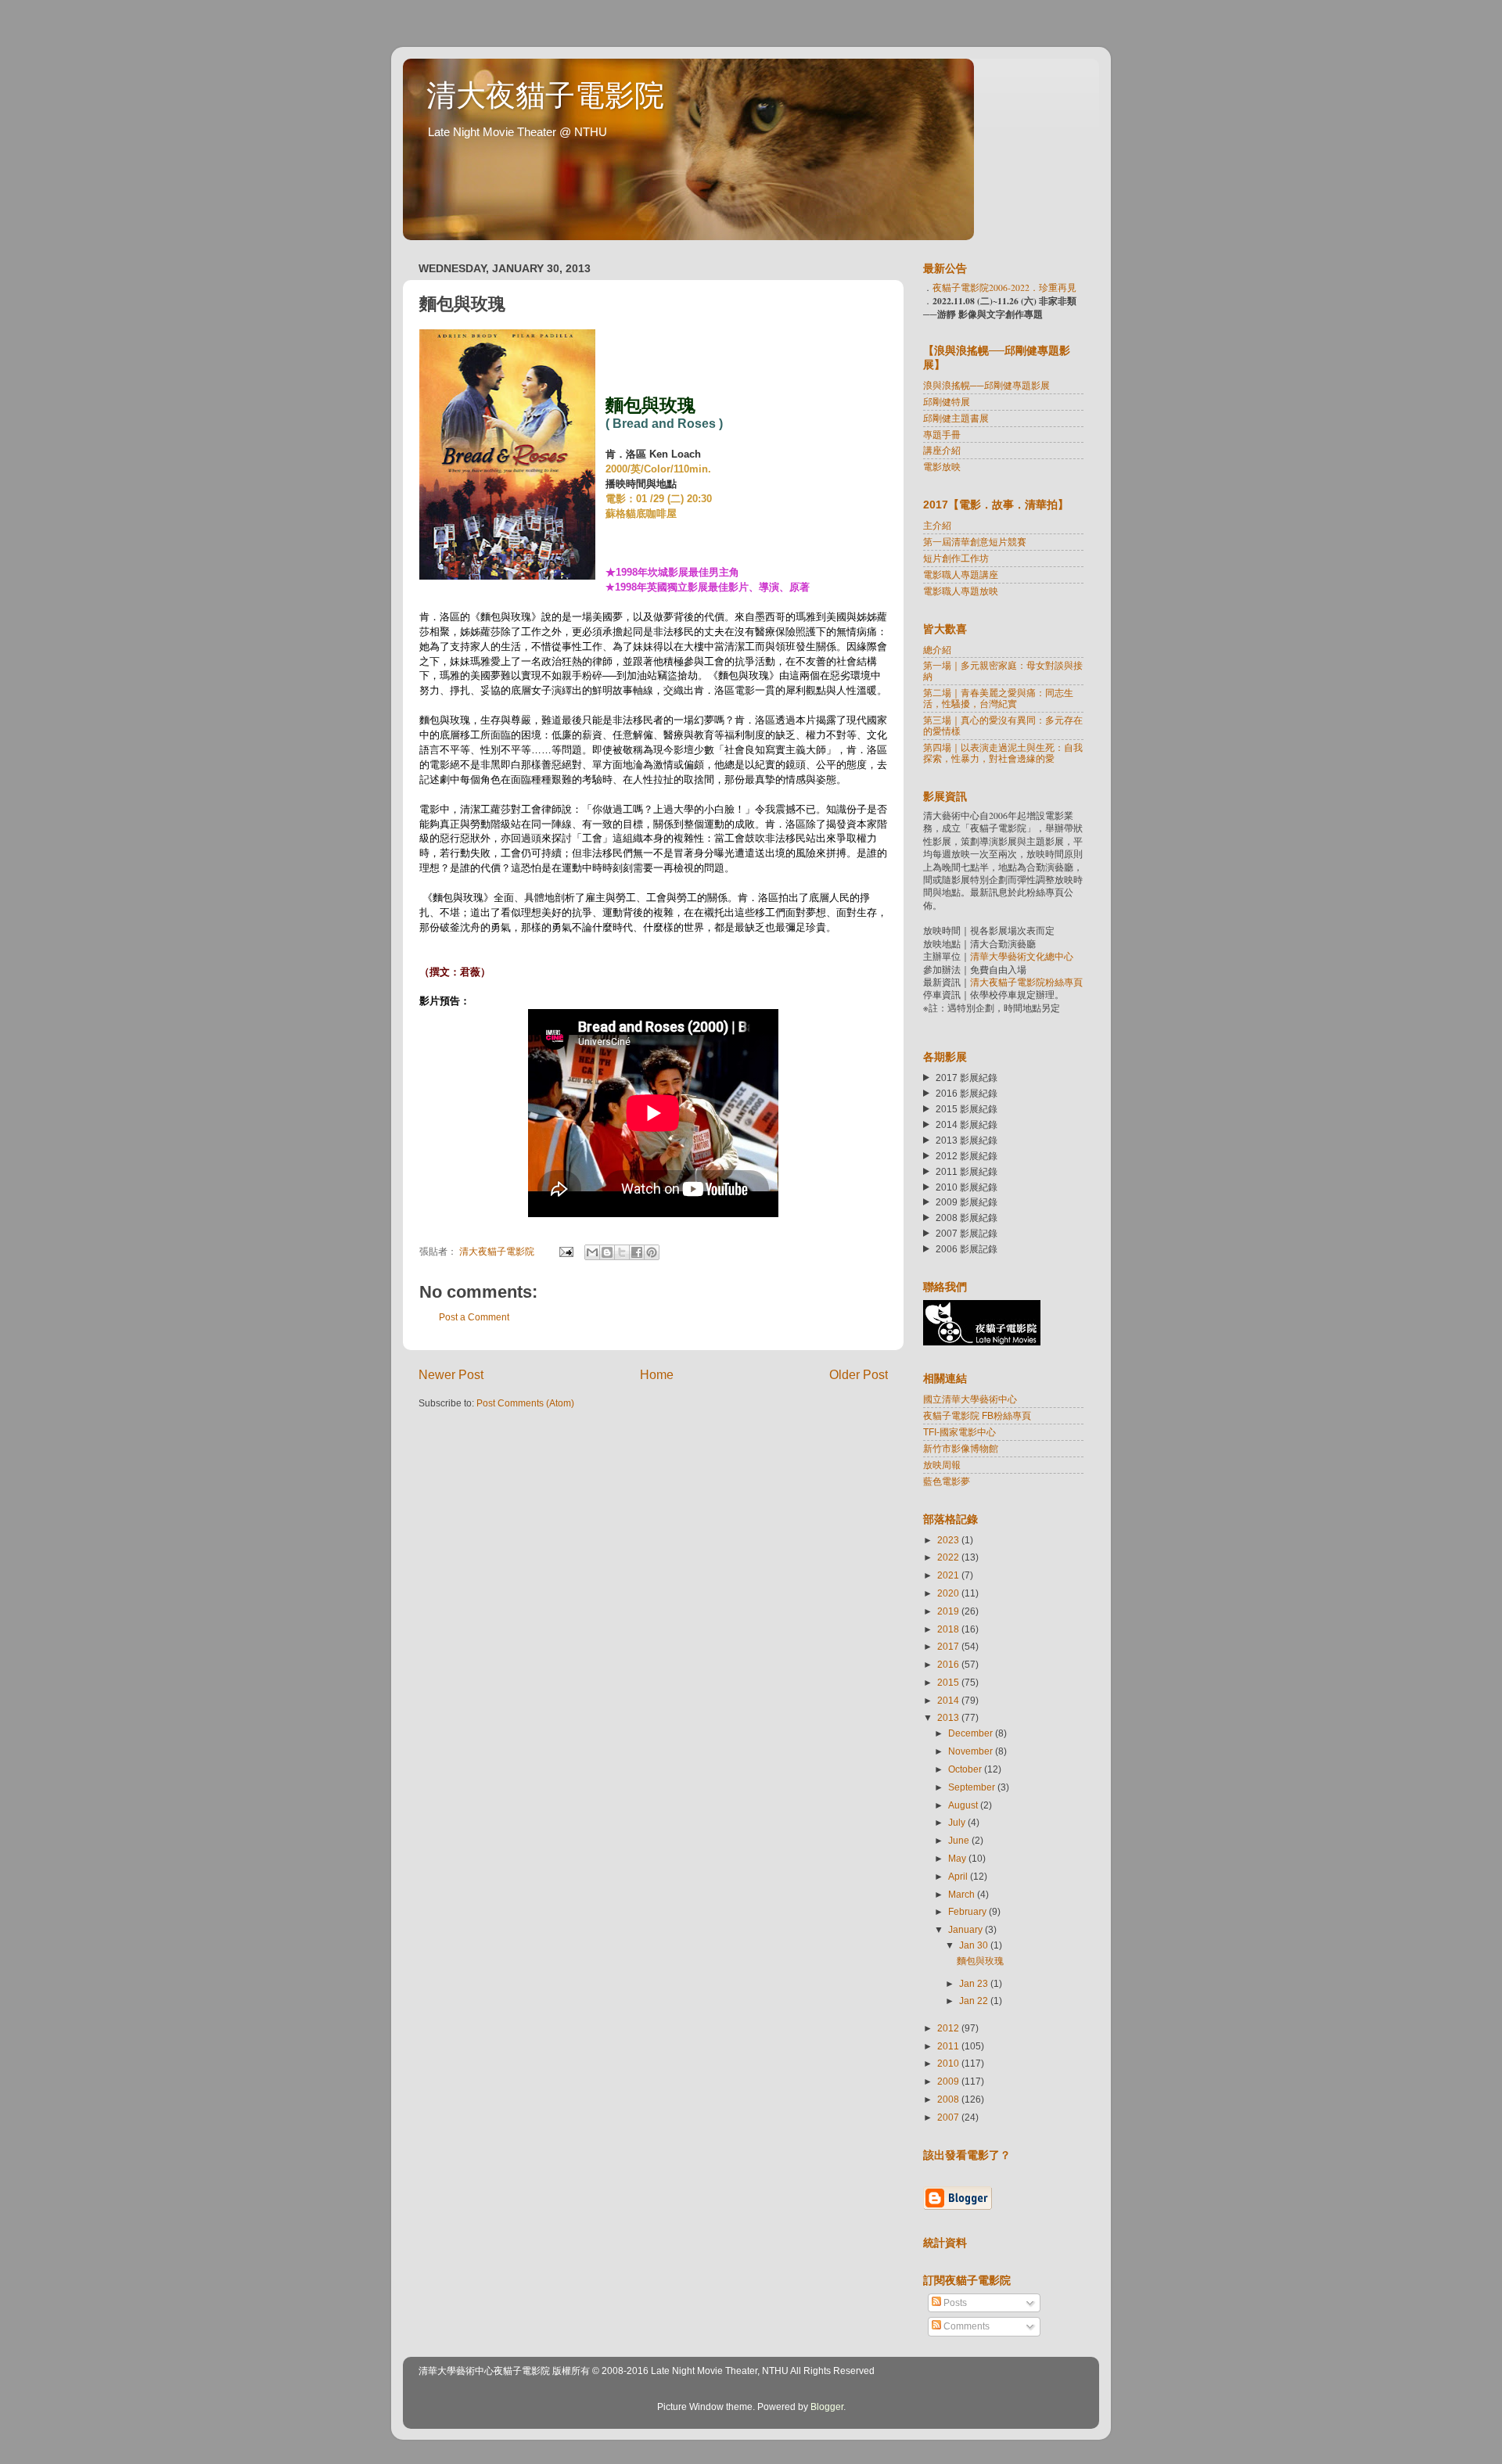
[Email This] (592, 1252)
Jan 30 (975, 1945)
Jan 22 (975, 2001)
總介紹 (937, 650)
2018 (949, 1629)
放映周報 (942, 1465)
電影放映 (942, 467)
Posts (954, 2302)
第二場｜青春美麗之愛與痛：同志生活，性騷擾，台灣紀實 (998, 698)
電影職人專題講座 (961, 575)
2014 (949, 1700)
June (960, 1840)
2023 (949, 1540)
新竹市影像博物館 (961, 1448)
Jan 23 (975, 1983)
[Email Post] (565, 1251)
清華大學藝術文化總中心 (1022, 956)
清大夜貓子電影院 (545, 95)
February (968, 1911)
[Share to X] (622, 1252)
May (958, 1858)
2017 (949, 1646)
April (959, 1876)
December (972, 1733)
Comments (965, 2326)
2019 (949, 1611)
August (964, 1805)
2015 (949, 1682)
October (966, 1769)
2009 (949, 2081)
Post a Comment (474, 1317)
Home (657, 1374)
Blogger (827, 2407)
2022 (949, 1557)
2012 (949, 2028)
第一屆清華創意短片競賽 (975, 542)
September (973, 1787)
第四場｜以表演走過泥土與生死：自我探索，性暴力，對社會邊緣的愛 (1003, 753)
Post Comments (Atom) (525, 1403)
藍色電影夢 (947, 1481)
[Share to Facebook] (637, 1252)
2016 (949, 1664)
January (967, 1929)
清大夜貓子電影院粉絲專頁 (1026, 982)
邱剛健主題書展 (956, 418)
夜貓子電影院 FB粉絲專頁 (977, 1415)
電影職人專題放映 (961, 591)
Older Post (859, 1374)
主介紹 (937, 525)
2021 (949, 1575)
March (963, 1894)
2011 (949, 2046)
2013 (949, 1717)
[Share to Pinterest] (652, 1252)
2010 (949, 2063)
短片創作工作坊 (956, 558)
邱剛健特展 (947, 402)
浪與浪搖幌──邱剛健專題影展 (986, 385)
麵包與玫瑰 (980, 1961)
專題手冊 (942, 435)
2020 (949, 1593)
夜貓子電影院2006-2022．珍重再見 (1004, 287)
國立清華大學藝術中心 (970, 1399)
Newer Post (451, 1374)
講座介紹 (942, 450)
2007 (949, 2117)
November (972, 1751)
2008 (949, 2099)
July (958, 1822)
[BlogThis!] (607, 1252)
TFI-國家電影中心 (959, 1432)
